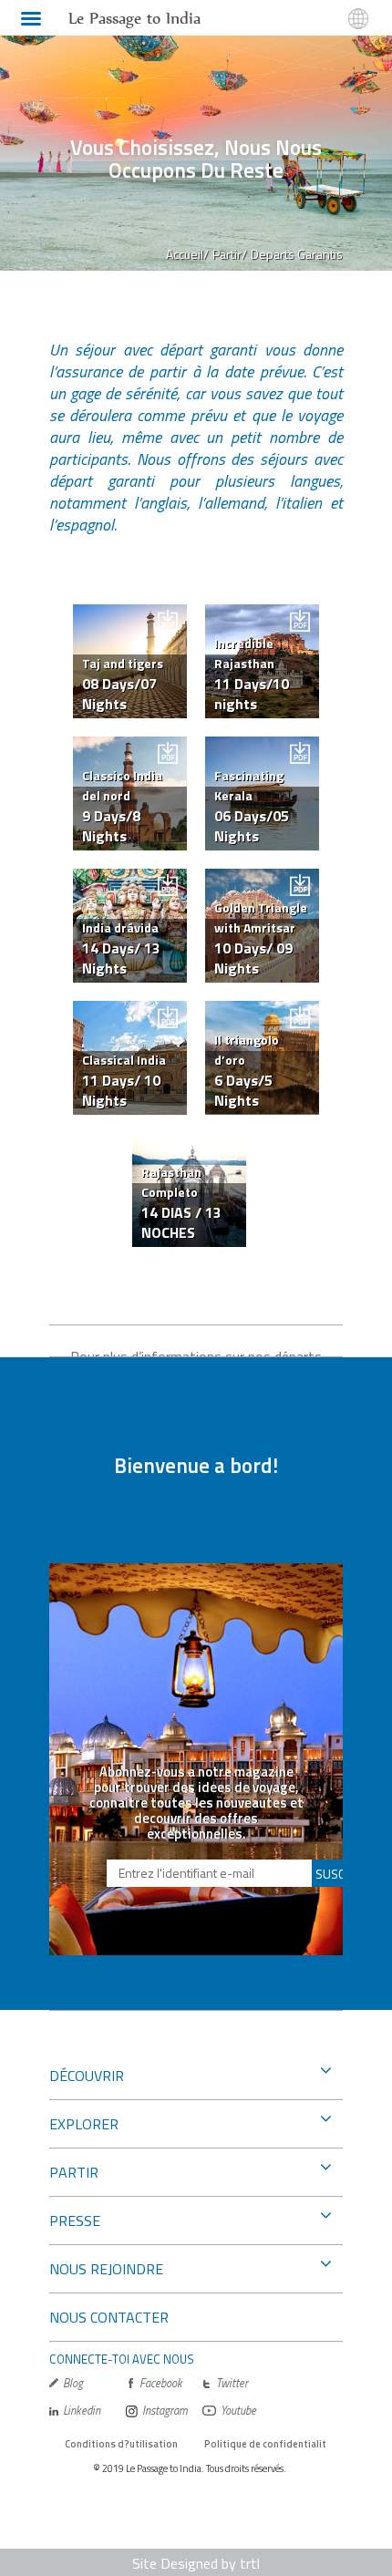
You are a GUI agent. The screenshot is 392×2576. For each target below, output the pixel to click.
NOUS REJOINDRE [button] (106, 2269)
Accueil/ (187, 254)
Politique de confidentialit (265, 2444)
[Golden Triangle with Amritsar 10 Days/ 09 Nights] (262, 879)
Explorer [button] (84, 2124)
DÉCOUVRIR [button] (87, 2076)
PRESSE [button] (75, 2221)
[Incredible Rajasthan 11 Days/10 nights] (262, 614)
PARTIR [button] (74, 2172)
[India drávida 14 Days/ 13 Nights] (130, 879)
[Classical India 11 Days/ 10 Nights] (130, 1011)
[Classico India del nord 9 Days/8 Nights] (130, 747)
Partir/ (230, 254)
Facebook (161, 2383)
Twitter (232, 2383)
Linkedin (82, 2411)
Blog (73, 2383)
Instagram (165, 2411)
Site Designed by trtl (196, 2563)
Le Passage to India (134, 18)
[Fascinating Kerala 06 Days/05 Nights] (262, 747)
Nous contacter (109, 2317)
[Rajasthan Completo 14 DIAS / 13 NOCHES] (189, 1143)
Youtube (238, 2411)
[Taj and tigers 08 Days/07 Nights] (130, 614)
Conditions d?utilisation (121, 2444)
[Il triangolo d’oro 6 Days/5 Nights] (262, 1011)
